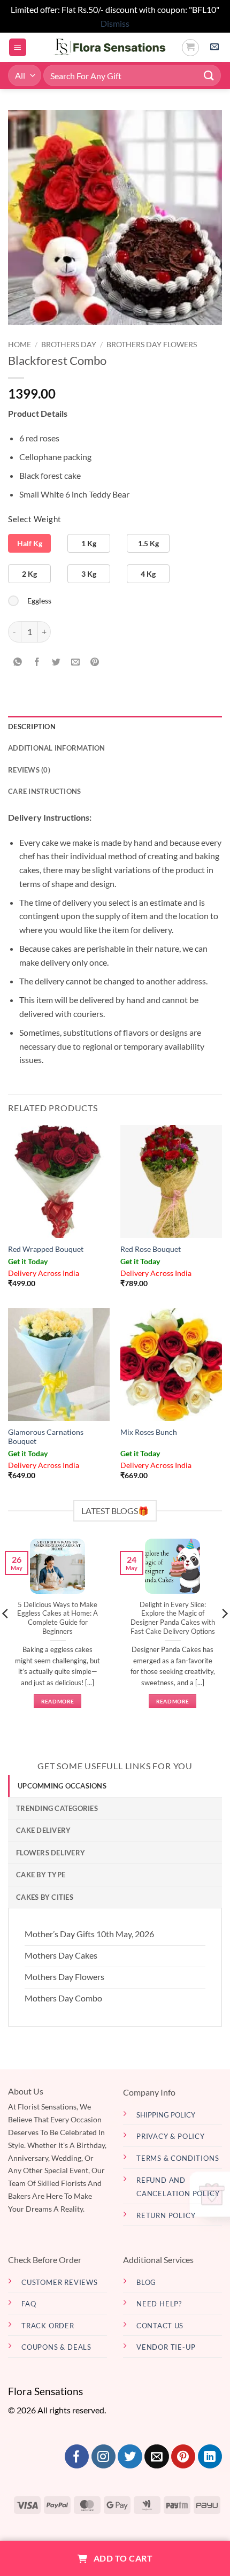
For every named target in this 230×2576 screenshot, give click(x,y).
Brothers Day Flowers (152, 345)
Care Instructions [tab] (44, 791)
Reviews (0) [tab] (29, 770)
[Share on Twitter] (56, 662)
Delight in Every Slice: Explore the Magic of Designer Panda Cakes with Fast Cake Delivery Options (173, 1618)
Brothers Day (69, 345)
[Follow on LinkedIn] (210, 2457)
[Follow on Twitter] (130, 2457)
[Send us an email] (156, 2457)
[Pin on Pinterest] (95, 662)
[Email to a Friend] (76, 662)
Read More (58, 1701)
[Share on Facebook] (37, 662)
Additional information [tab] (57, 748)
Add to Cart (122, 2558)
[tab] (115, 1786)
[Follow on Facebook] (77, 2457)
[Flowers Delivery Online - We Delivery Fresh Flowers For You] (104, 48)
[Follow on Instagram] (103, 2457)
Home (20, 345)
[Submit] (209, 76)
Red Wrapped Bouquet (46, 1249)
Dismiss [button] (115, 23)
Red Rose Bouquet (151, 1249)
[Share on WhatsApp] (18, 662)
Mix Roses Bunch (149, 1432)
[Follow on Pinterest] (183, 2457)
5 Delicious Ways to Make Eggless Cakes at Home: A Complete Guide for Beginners (57, 1618)
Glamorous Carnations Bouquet (46, 1437)
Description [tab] (32, 727)
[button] (18, 47)
